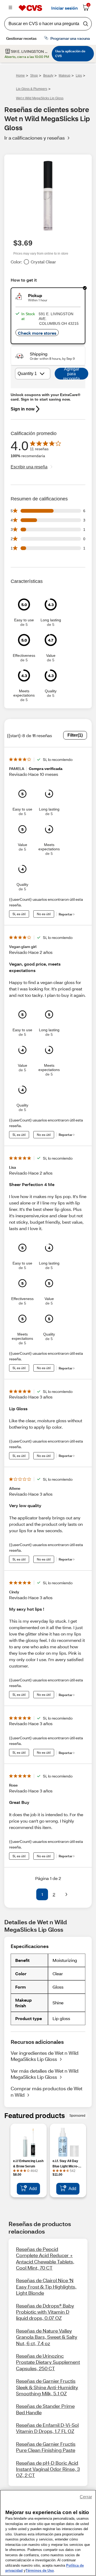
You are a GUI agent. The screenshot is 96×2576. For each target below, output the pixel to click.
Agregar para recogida (71, 374)
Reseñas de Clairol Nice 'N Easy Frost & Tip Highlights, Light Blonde (46, 2287)
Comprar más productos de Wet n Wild (47, 2091)
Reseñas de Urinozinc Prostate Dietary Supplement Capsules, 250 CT (48, 2362)
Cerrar (86, 2497)
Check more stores (37, 333)
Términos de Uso (40, 2571)
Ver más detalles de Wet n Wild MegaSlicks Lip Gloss (45, 2074)
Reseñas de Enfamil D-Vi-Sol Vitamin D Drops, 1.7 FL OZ (47, 2428)
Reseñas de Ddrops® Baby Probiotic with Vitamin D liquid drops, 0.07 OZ (45, 2312)
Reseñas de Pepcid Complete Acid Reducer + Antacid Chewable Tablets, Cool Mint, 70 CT (45, 2258)
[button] (30, 1894)
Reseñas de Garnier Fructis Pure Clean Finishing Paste (46, 2447)
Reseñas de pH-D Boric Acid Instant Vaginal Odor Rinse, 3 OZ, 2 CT (48, 2469)
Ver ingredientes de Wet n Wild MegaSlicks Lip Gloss (45, 2056)
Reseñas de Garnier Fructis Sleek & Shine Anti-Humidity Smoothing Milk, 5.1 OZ (47, 2387)
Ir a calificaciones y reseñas (35, 138)
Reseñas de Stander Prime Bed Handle (45, 2409)
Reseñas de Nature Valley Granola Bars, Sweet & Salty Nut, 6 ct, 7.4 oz (47, 2337)
